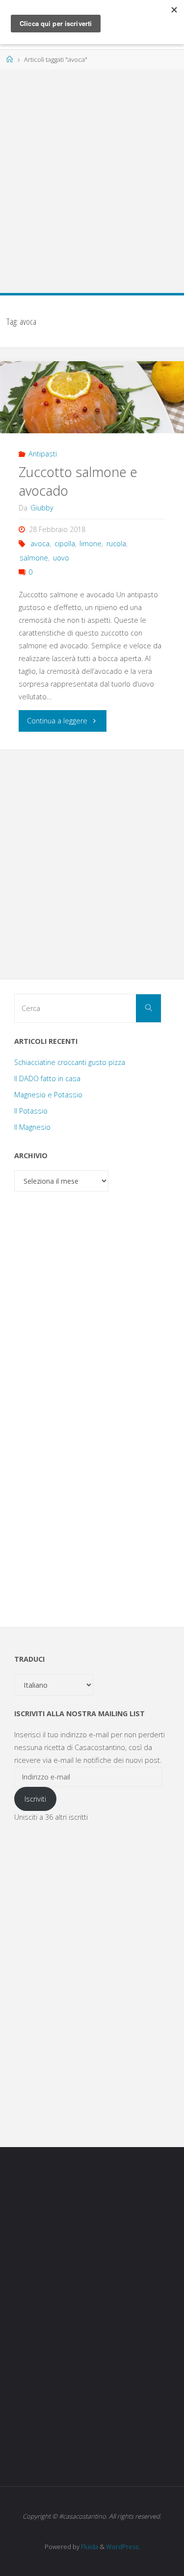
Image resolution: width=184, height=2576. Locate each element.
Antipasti (43, 454)
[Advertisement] (92, 176)
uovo (61, 558)
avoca (40, 544)
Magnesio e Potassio (48, 1095)
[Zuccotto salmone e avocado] (92, 397)
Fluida (89, 2547)
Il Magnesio (32, 1127)
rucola (116, 544)
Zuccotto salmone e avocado (78, 481)
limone (91, 544)
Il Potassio (31, 1111)
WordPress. (123, 2547)
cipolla (65, 544)
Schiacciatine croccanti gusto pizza (70, 1062)
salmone (34, 558)
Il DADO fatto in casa (47, 1078)
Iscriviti (35, 1799)
